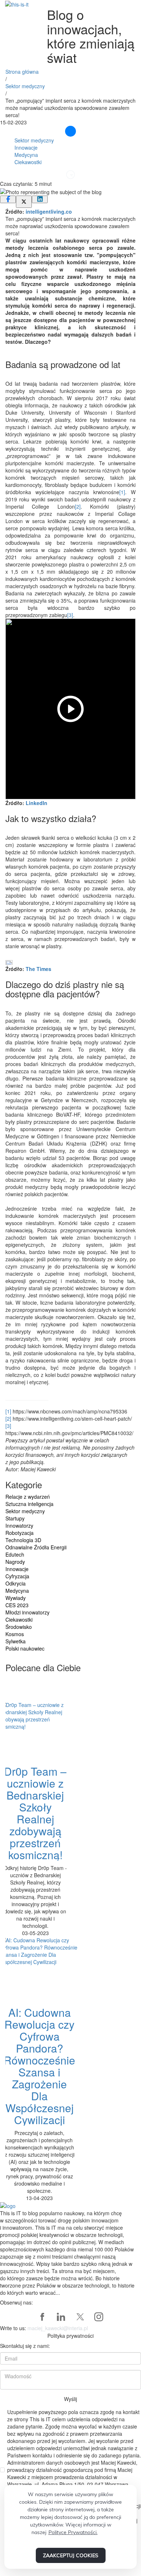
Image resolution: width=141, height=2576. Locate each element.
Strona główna (22, 72)
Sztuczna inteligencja (29, 1504)
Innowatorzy (19, 1526)
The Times (39, 969)
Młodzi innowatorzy (27, 1612)
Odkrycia (16, 1583)
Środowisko (19, 1627)
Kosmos (15, 1634)
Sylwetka (16, 1641)
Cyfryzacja (17, 1576)
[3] (70, 615)
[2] (78, 506)
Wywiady (16, 1598)
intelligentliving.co (49, 211)
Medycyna (26, 155)
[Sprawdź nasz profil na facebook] (42, 2317)
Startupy (15, 1518)
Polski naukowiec (25, 1648)
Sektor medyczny (25, 86)
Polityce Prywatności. (73, 2532)
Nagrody (15, 1562)
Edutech (15, 1554)
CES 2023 (17, 1605)
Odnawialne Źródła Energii (36, 1547)
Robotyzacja (20, 1533)
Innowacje (26, 147)
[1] (122, 492)
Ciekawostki (28, 162)
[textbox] (70, 211)
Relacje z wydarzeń (28, 1497)
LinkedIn (37, 803)
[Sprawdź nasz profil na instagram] (99, 2317)
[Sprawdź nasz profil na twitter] (80, 2317)
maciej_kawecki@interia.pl (58, 2328)
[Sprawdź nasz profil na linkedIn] (61, 2317)
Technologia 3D (23, 1540)
